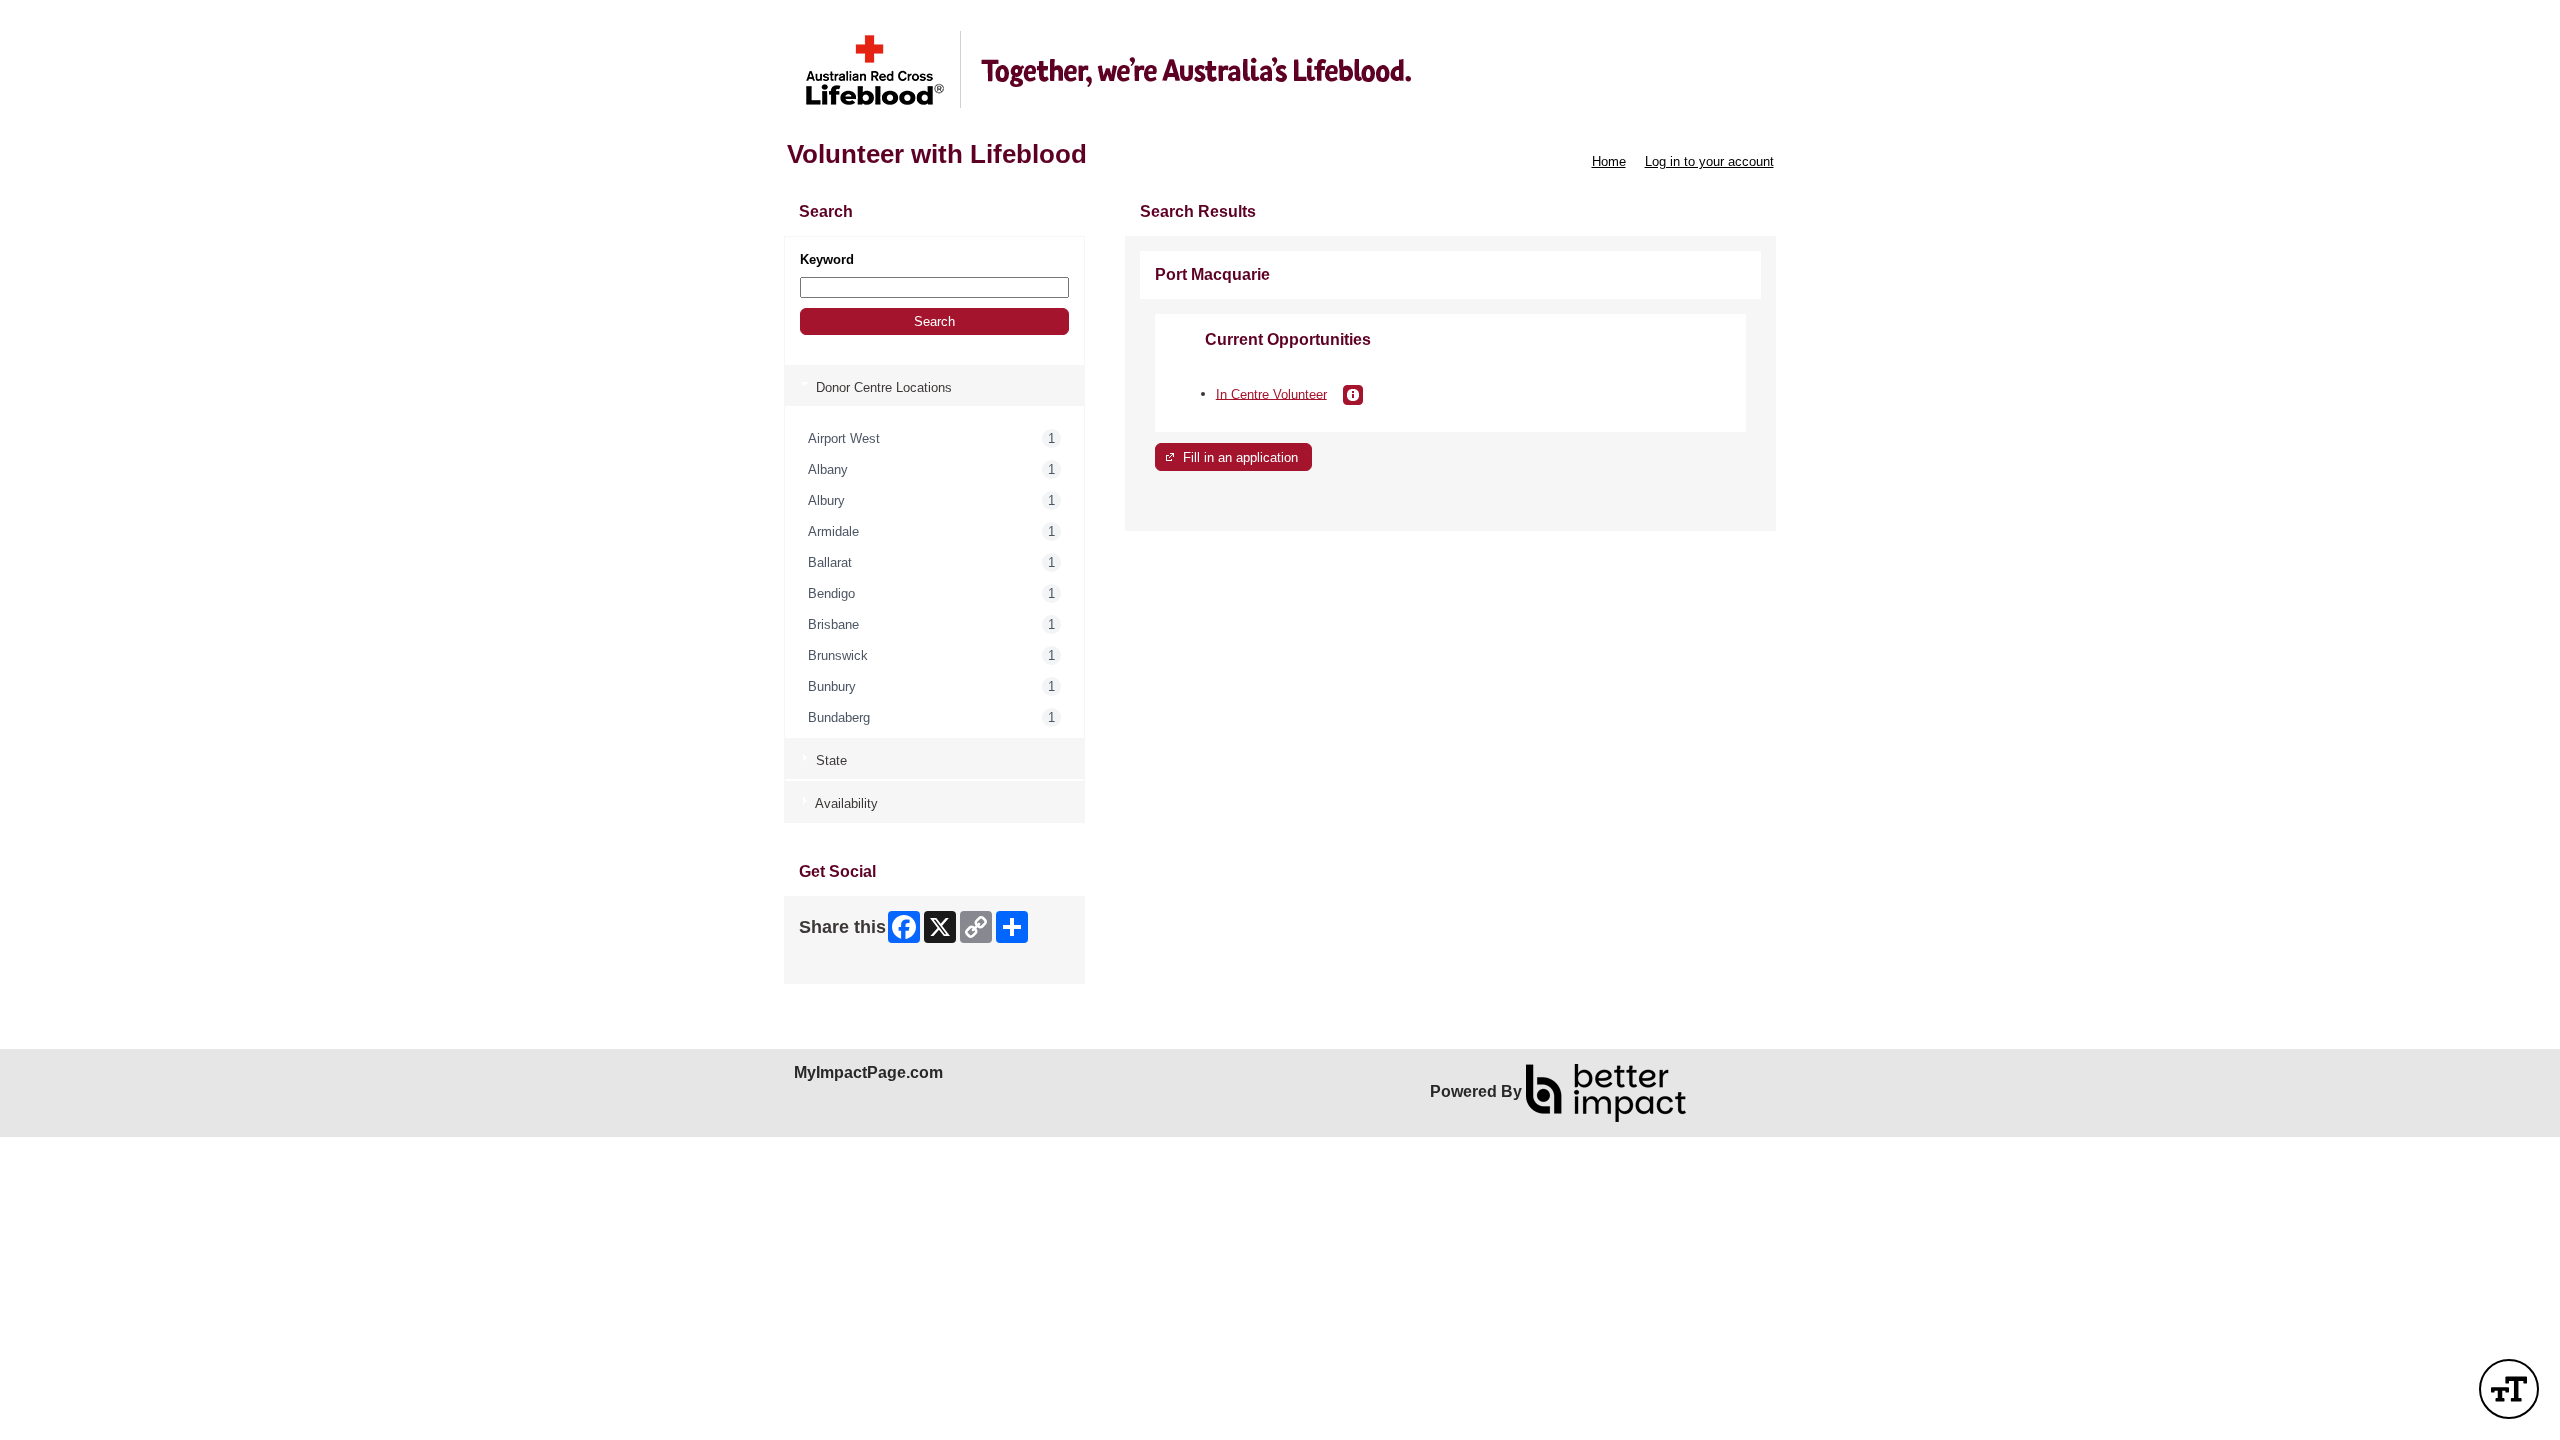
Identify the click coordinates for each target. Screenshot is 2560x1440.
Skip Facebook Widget (864, 961)
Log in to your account (1709, 161)
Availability (845, 803)
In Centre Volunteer (1271, 393)
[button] (934, 321)
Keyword (827, 259)
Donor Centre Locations (882, 387)
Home (1609, 161)
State (829, 760)
